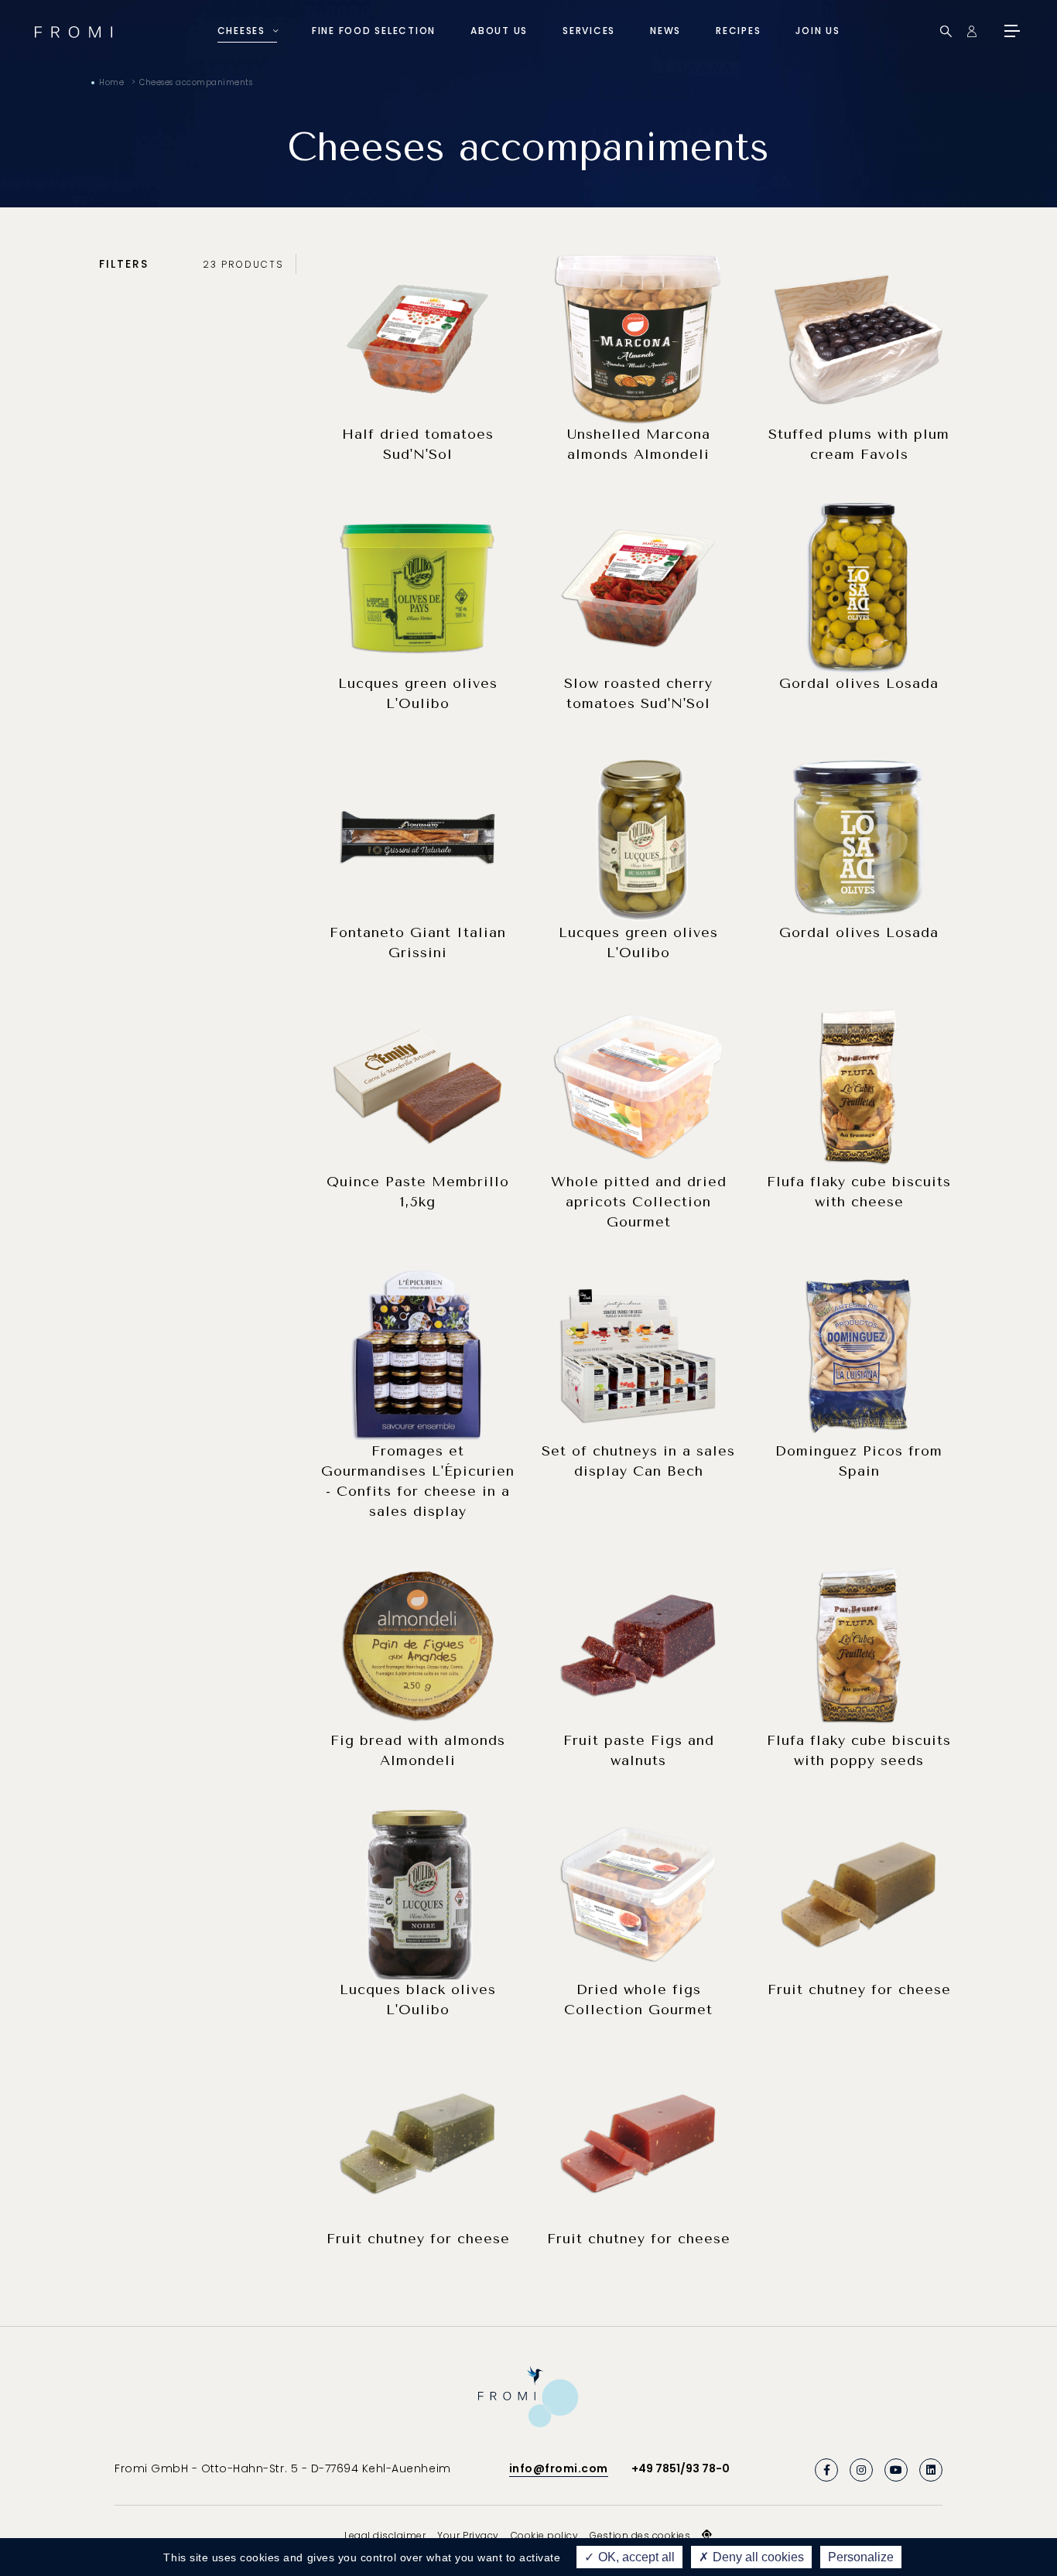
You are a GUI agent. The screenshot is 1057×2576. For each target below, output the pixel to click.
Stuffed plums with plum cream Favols (859, 444)
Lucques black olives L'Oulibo (418, 2000)
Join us (818, 31)
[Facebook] (826, 2470)
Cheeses (241, 31)
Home (111, 82)
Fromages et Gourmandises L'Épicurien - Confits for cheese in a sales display (418, 1481)
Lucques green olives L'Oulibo (418, 693)
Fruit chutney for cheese (859, 1989)
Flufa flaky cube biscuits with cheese (859, 1192)
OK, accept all (635, 2557)
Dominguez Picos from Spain (859, 1461)
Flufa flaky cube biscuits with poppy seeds (859, 1750)
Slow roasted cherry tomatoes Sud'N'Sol (638, 693)
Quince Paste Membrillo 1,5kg (418, 1192)
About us (499, 31)
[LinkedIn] (931, 2470)
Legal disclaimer (385, 2535)
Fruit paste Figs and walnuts (639, 1750)
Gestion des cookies (640, 2535)
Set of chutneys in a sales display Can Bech (638, 1461)
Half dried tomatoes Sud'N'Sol (418, 444)
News (665, 31)
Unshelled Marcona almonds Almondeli (639, 444)
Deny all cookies (757, 2557)
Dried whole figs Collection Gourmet (638, 2000)
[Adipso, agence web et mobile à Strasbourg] (707, 2535)
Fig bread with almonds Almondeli (418, 1750)
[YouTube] (896, 2470)
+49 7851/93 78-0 (681, 2468)
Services (589, 31)
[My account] (971, 31)
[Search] (946, 31)
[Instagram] (861, 2470)
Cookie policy (545, 2535)
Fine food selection (374, 31)
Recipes (738, 31)
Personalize (861, 2557)
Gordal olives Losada (859, 683)
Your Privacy (468, 2535)
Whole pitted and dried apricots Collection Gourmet (639, 1202)
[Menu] (1011, 31)
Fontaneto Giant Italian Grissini (418, 942)
